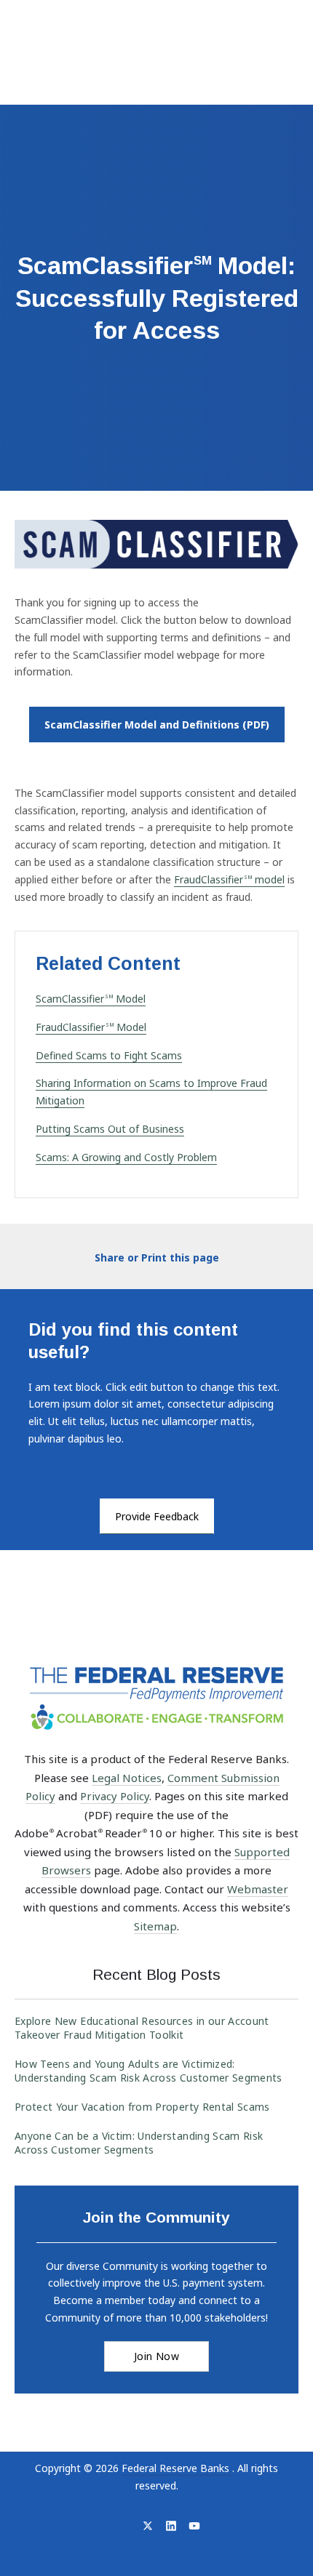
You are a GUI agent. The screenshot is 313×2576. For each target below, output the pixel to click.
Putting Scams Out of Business (110, 1129)
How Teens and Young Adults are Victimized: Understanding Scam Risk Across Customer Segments (148, 2071)
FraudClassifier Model (91, 1027)
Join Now (156, 2356)
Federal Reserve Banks (177, 2468)
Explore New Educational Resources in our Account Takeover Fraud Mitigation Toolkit (142, 2028)
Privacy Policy (115, 1796)
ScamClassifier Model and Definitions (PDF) (165, 724)
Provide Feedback (157, 1516)
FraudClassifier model (229, 879)
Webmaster (258, 1889)
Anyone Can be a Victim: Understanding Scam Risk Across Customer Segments (139, 2143)
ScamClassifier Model (91, 999)
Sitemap (155, 1926)
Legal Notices (127, 1778)
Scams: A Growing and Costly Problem (126, 1157)
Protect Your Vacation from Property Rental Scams (142, 2107)
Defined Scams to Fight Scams (109, 1055)
